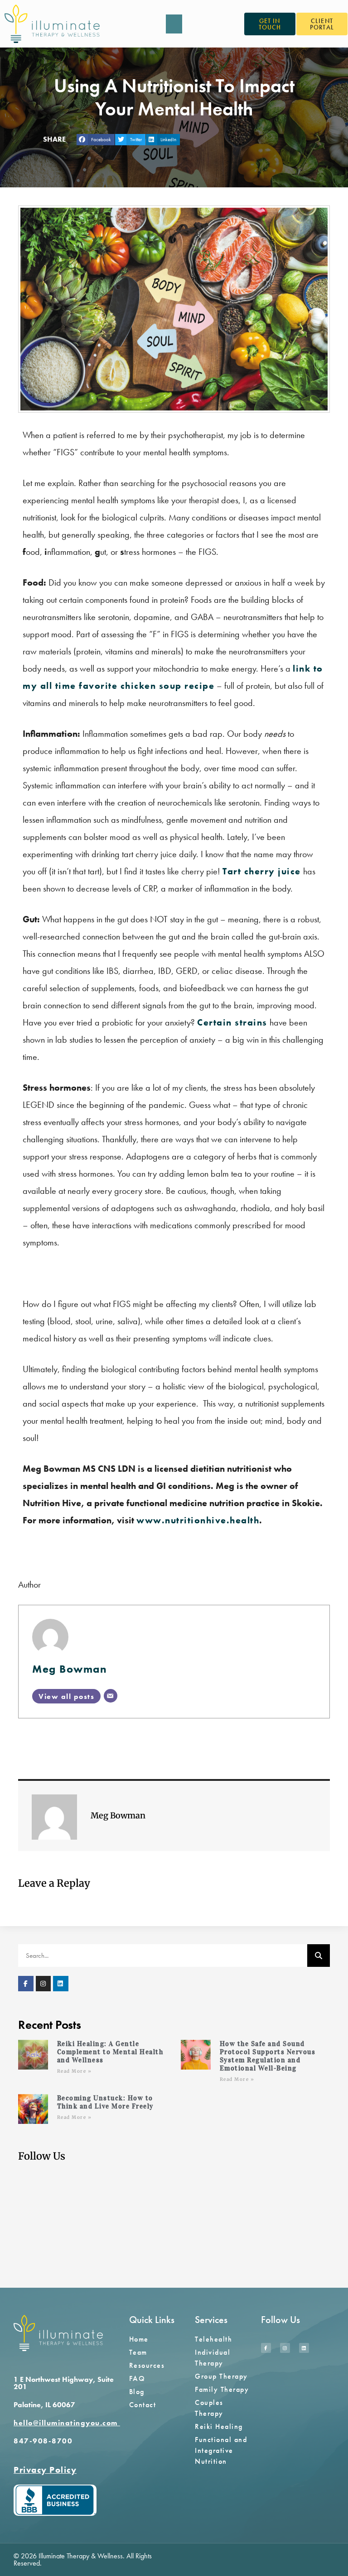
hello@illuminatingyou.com (67, 2423)
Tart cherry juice (262, 871)
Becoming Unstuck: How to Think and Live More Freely (105, 2102)
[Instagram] (43, 1984)
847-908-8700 (43, 2441)
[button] (174, 24)
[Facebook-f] (26, 1984)
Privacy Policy (45, 2470)
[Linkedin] (61, 1984)
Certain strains (232, 1022)
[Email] (111, 1696)
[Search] (319, 1956)
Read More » (75, 2071)
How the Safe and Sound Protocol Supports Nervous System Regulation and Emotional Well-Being (268, 2056)
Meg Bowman (70, 1669)
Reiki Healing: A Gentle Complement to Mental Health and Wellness (110, 2052)
